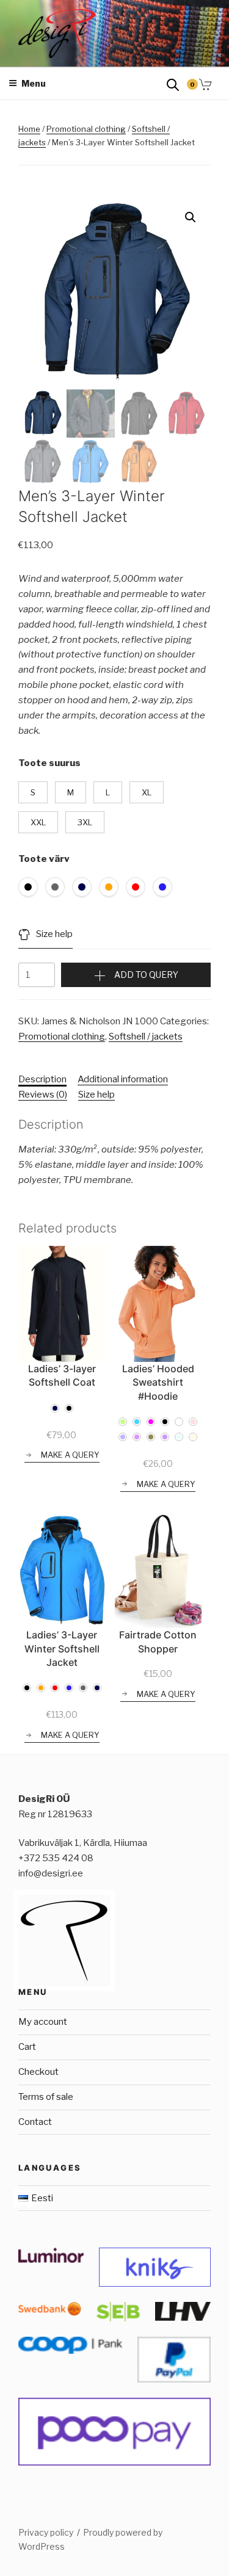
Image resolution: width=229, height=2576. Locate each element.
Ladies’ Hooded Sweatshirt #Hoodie (158, 1382)
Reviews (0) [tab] (43, 1094)
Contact (35, 2122)
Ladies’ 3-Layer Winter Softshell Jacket (62, 1648)
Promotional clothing (86, 129)
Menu (34, 83)
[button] (191, 217)
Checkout (38, 2072)
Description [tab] (42, 1079)
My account (43, 2022)
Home (29, 129)
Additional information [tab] (123, 1079)
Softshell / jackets (146, 1037)
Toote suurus (49, 763)
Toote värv (44, 859)
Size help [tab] (96, 1094)
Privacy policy (46, 2532)
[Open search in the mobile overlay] (173, 84)
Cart (27, 2047)
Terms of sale (46, 2097)
